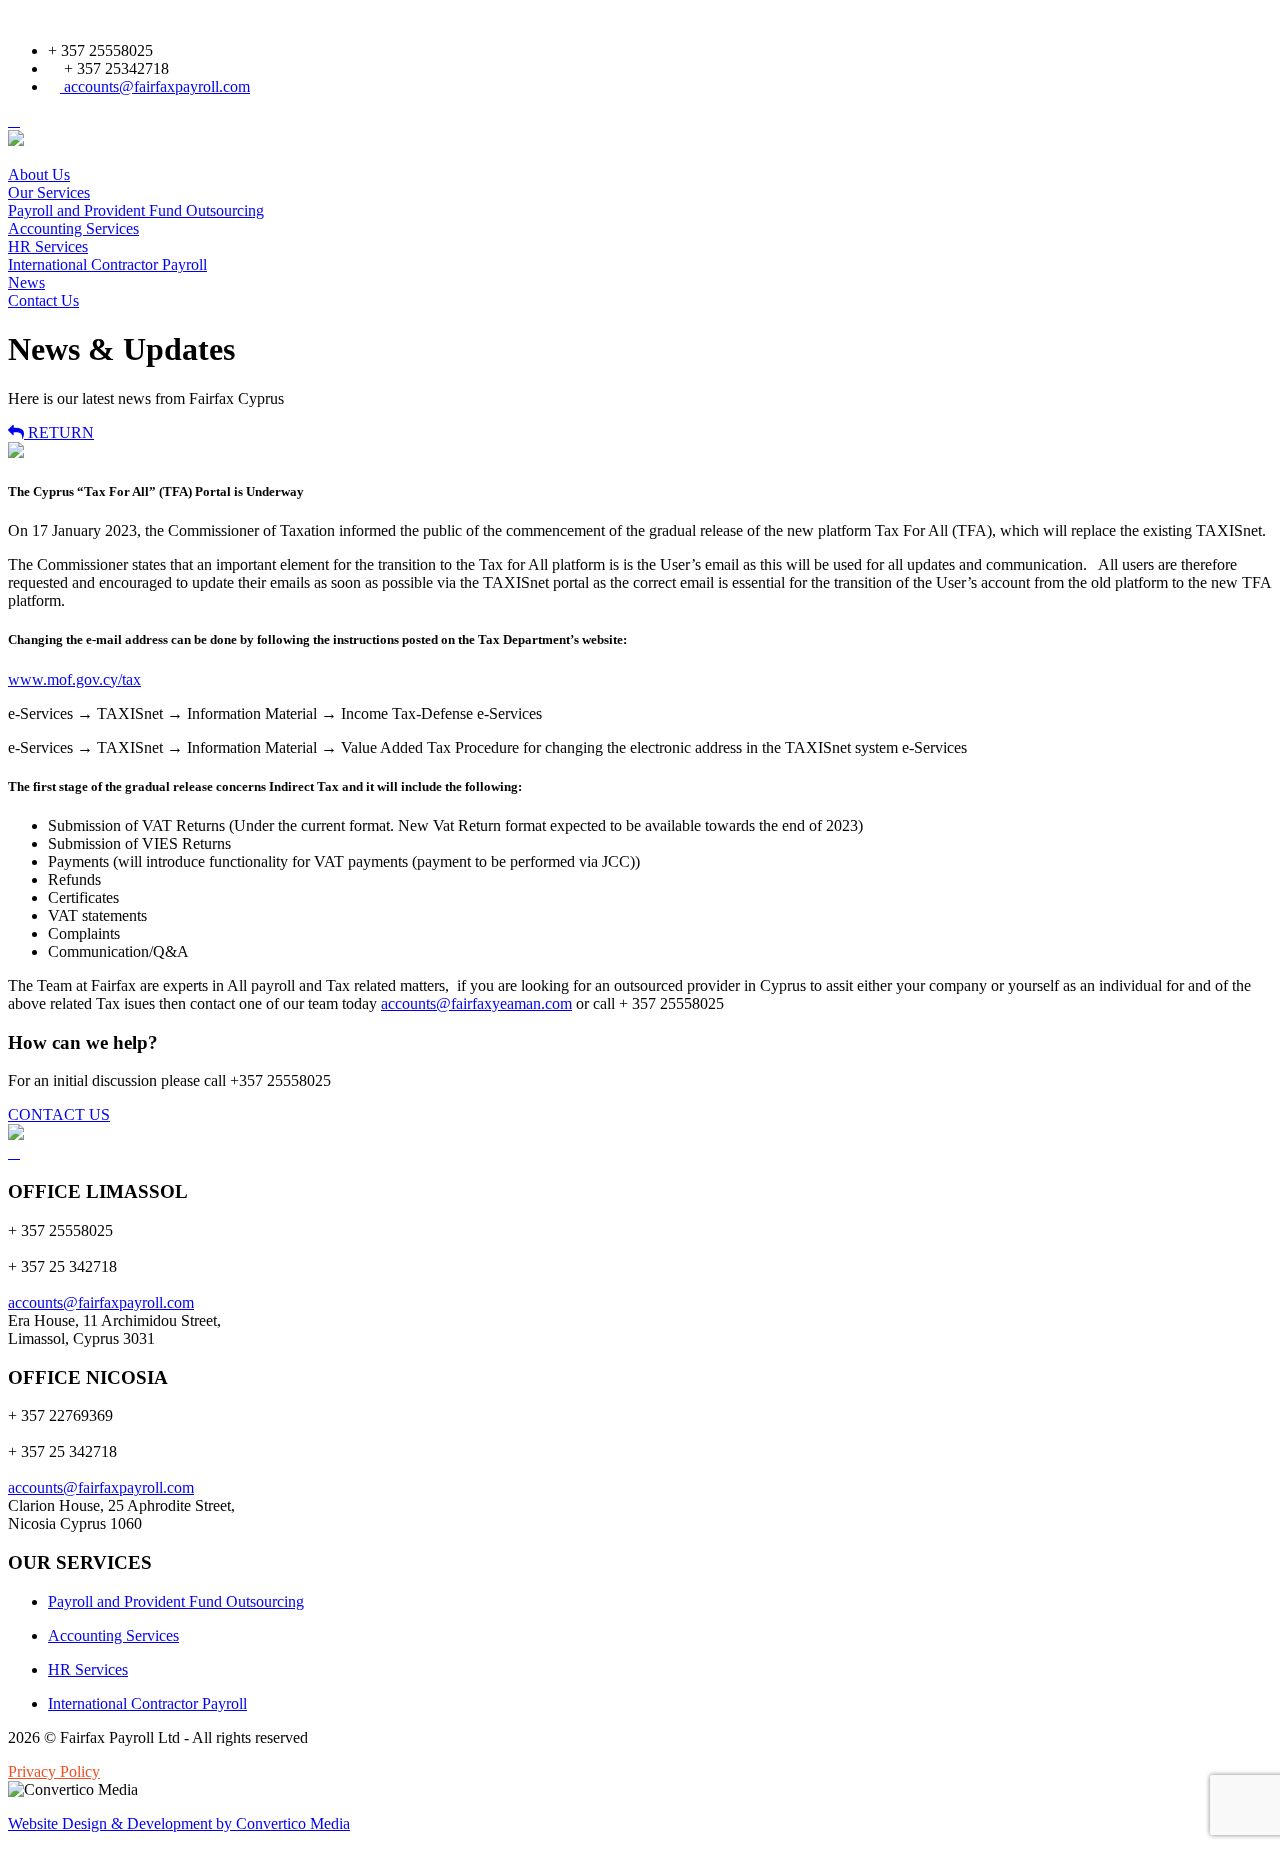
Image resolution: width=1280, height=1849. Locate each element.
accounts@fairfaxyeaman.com (476, 1003)
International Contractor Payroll (107, 264)
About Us (39, 174)
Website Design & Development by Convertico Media (179, 1823)
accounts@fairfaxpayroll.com (155, 86)
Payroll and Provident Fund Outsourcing (136, 210)
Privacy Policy (54, 1771)
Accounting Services (73, 228)
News (26, 282)
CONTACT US (59, 1114)
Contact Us (43, 300)
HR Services (48, 246)
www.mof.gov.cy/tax (74, 679)
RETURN (59, 432)
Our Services (49, 192)
